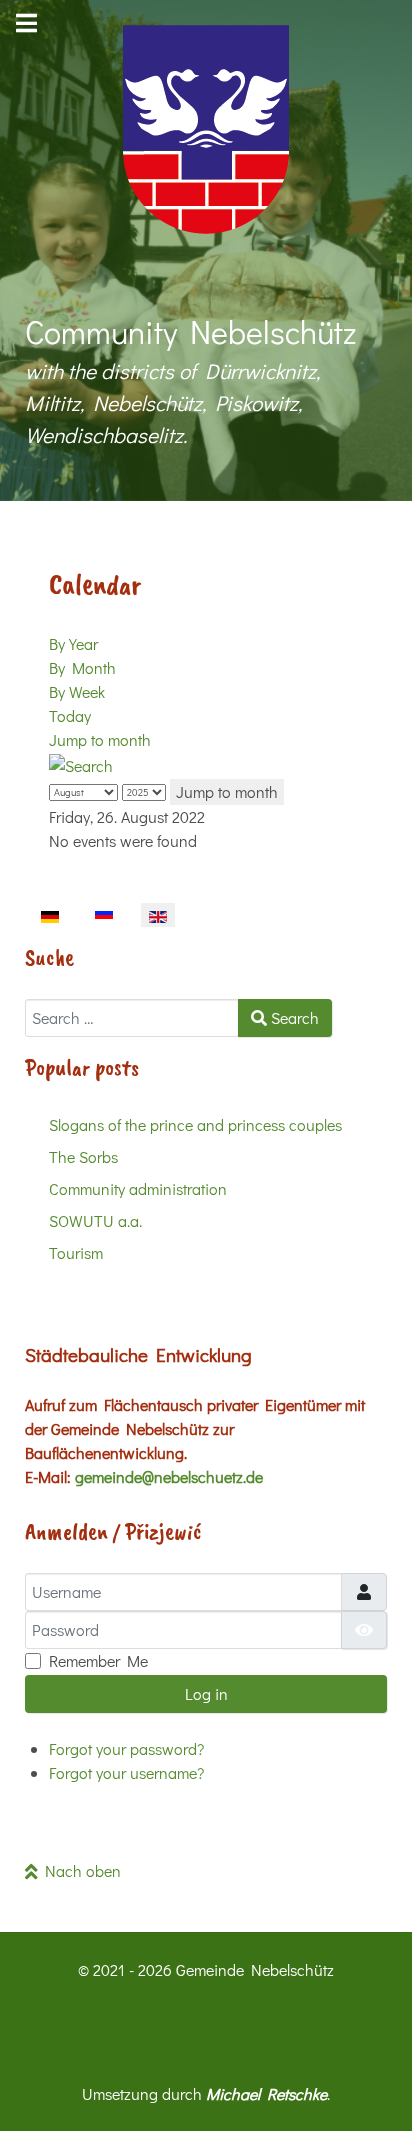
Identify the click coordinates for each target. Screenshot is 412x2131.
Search (293, 1017)
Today (70, 715)
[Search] (81, 763)
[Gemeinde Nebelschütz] (206, 129)
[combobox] (132, 1018)
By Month (82, 667)
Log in (206, 1693)
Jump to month (100, 739)
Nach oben (79, 1870)
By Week (77, 691)
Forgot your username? (126, 1772)
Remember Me (98, 1660)
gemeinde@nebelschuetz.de (169, 1476)
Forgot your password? (126, 1748)
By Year (73, 643)
